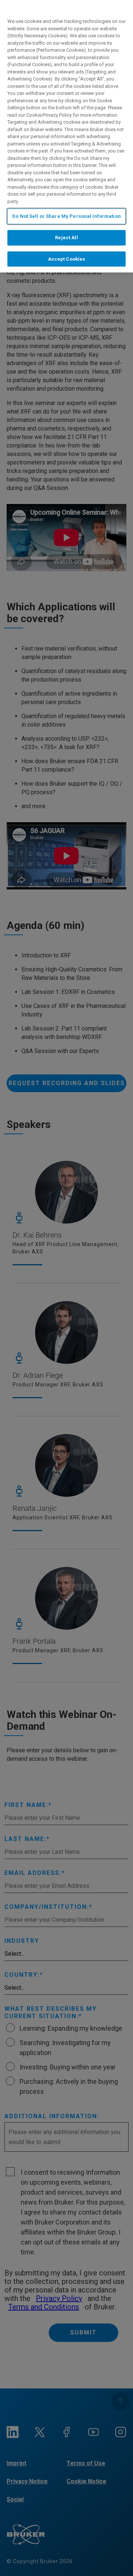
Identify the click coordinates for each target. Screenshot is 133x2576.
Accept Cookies (67, 259)
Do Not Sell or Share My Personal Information (66, 216)
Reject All (66, 238)
